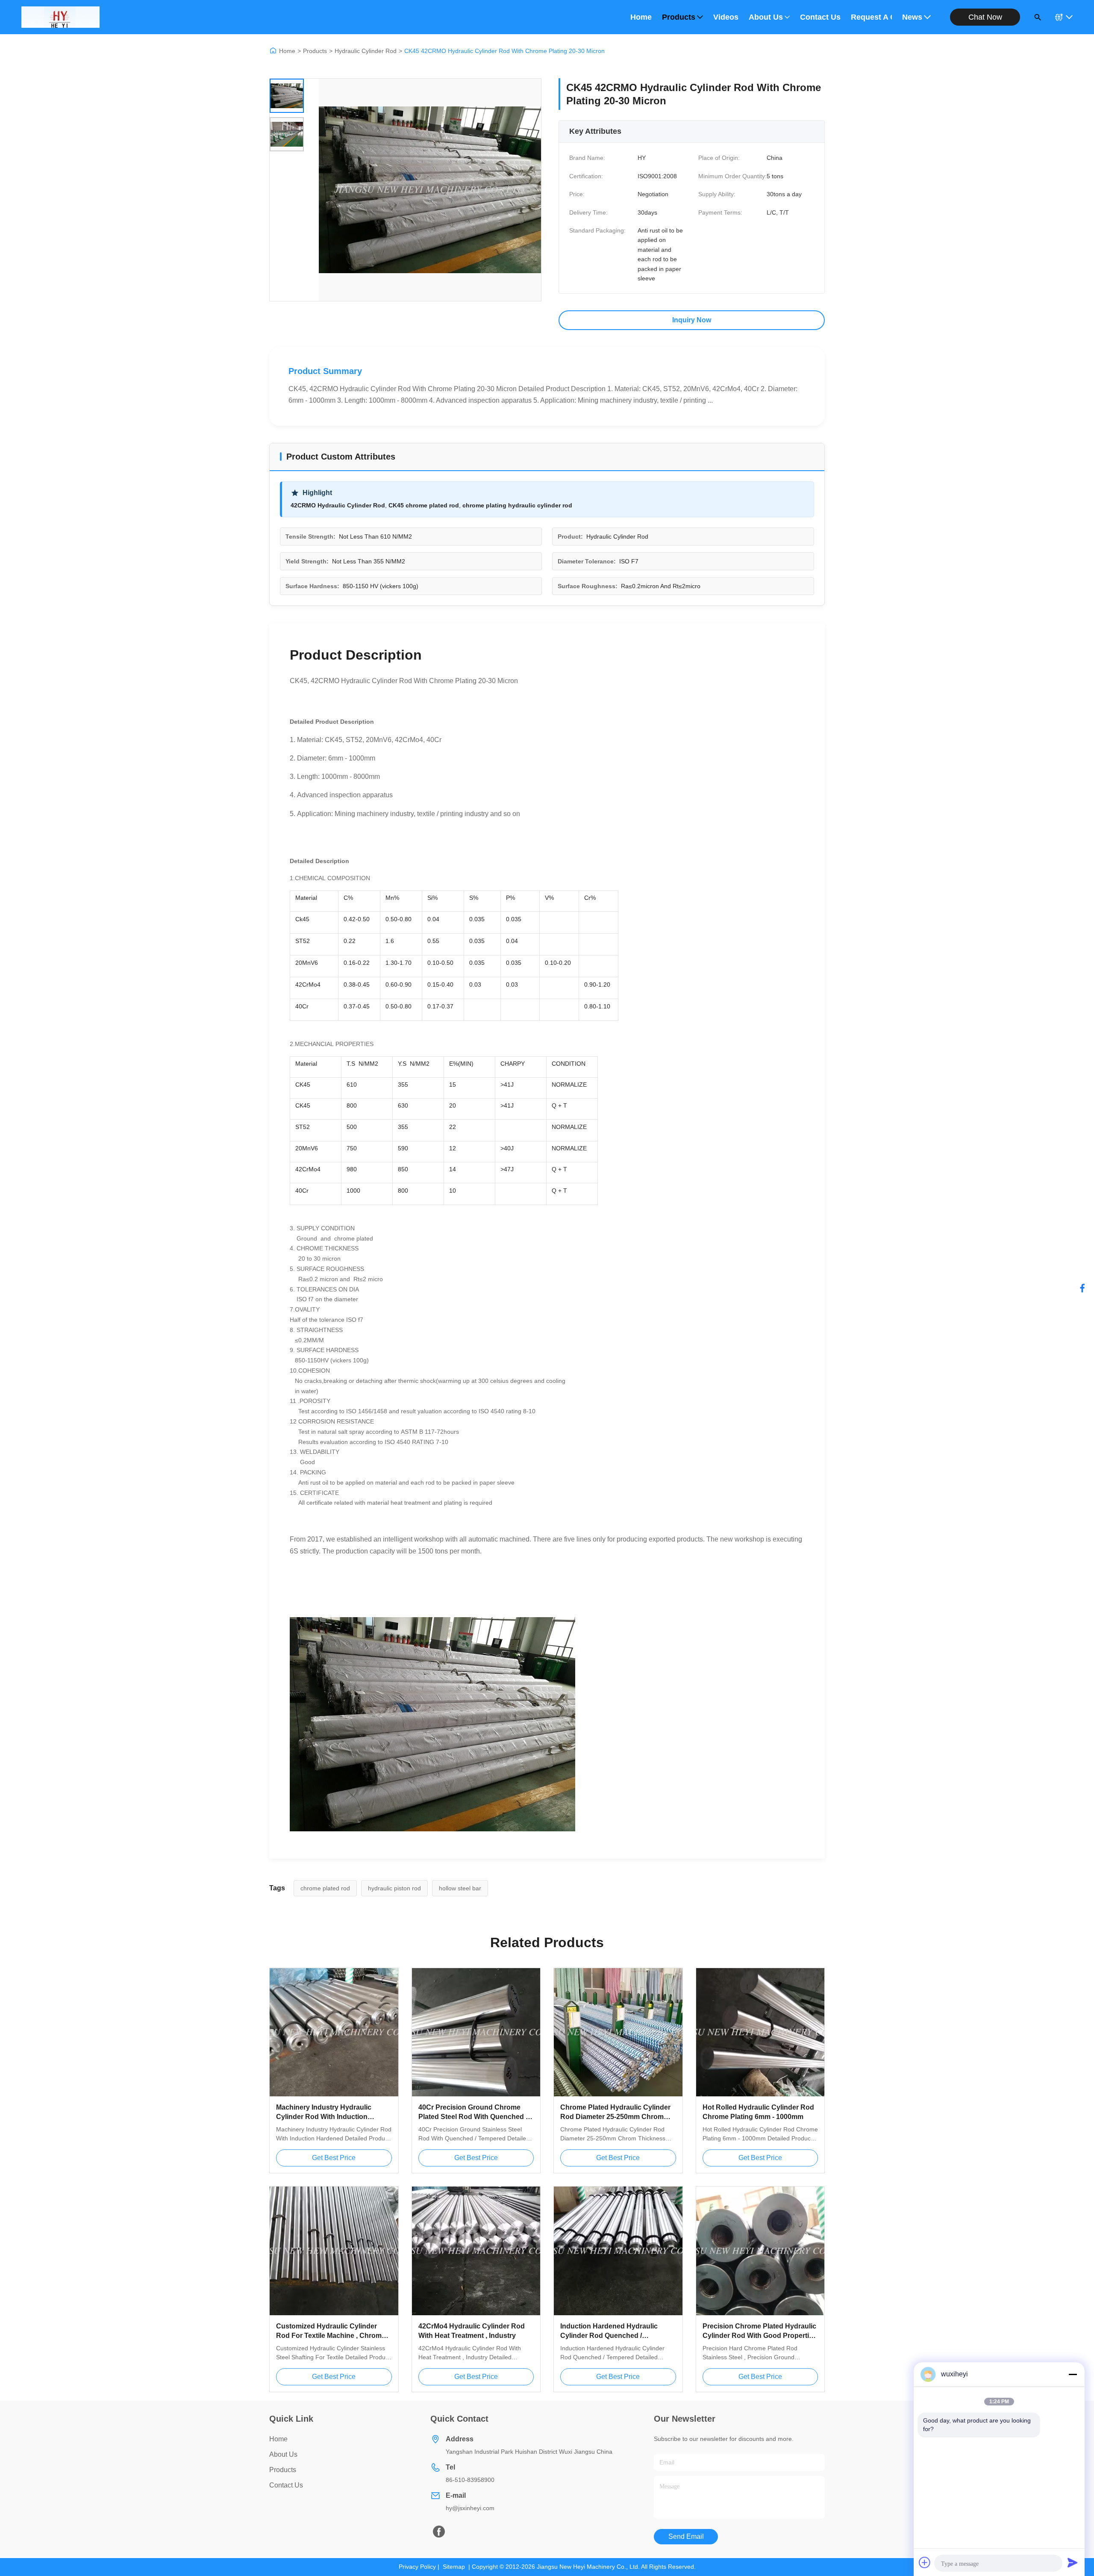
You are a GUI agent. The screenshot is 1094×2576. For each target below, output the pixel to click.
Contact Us (820, 17)
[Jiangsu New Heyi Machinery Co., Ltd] (60, 17)
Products (679, 17)
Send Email (686, 2536)
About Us (766, 17)
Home (641, 17)
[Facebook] (1082, 1288)
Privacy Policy (417, 2567)
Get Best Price (334, 2158)
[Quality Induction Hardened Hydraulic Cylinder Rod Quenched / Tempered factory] (618, 2251)
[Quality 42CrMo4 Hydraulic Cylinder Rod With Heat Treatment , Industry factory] (476, 2251)
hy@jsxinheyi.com (470, 2508)
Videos (726, 17)
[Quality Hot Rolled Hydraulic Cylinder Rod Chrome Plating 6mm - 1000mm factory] (760, 2032)
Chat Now (985, 17)
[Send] (1073, 2562)
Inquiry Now (692, 320)
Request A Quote (871, 17)
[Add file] (925, 2562)
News (912, 17)
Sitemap (454, 2567)
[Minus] (1073, 2374)
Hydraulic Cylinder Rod (366, 51)
